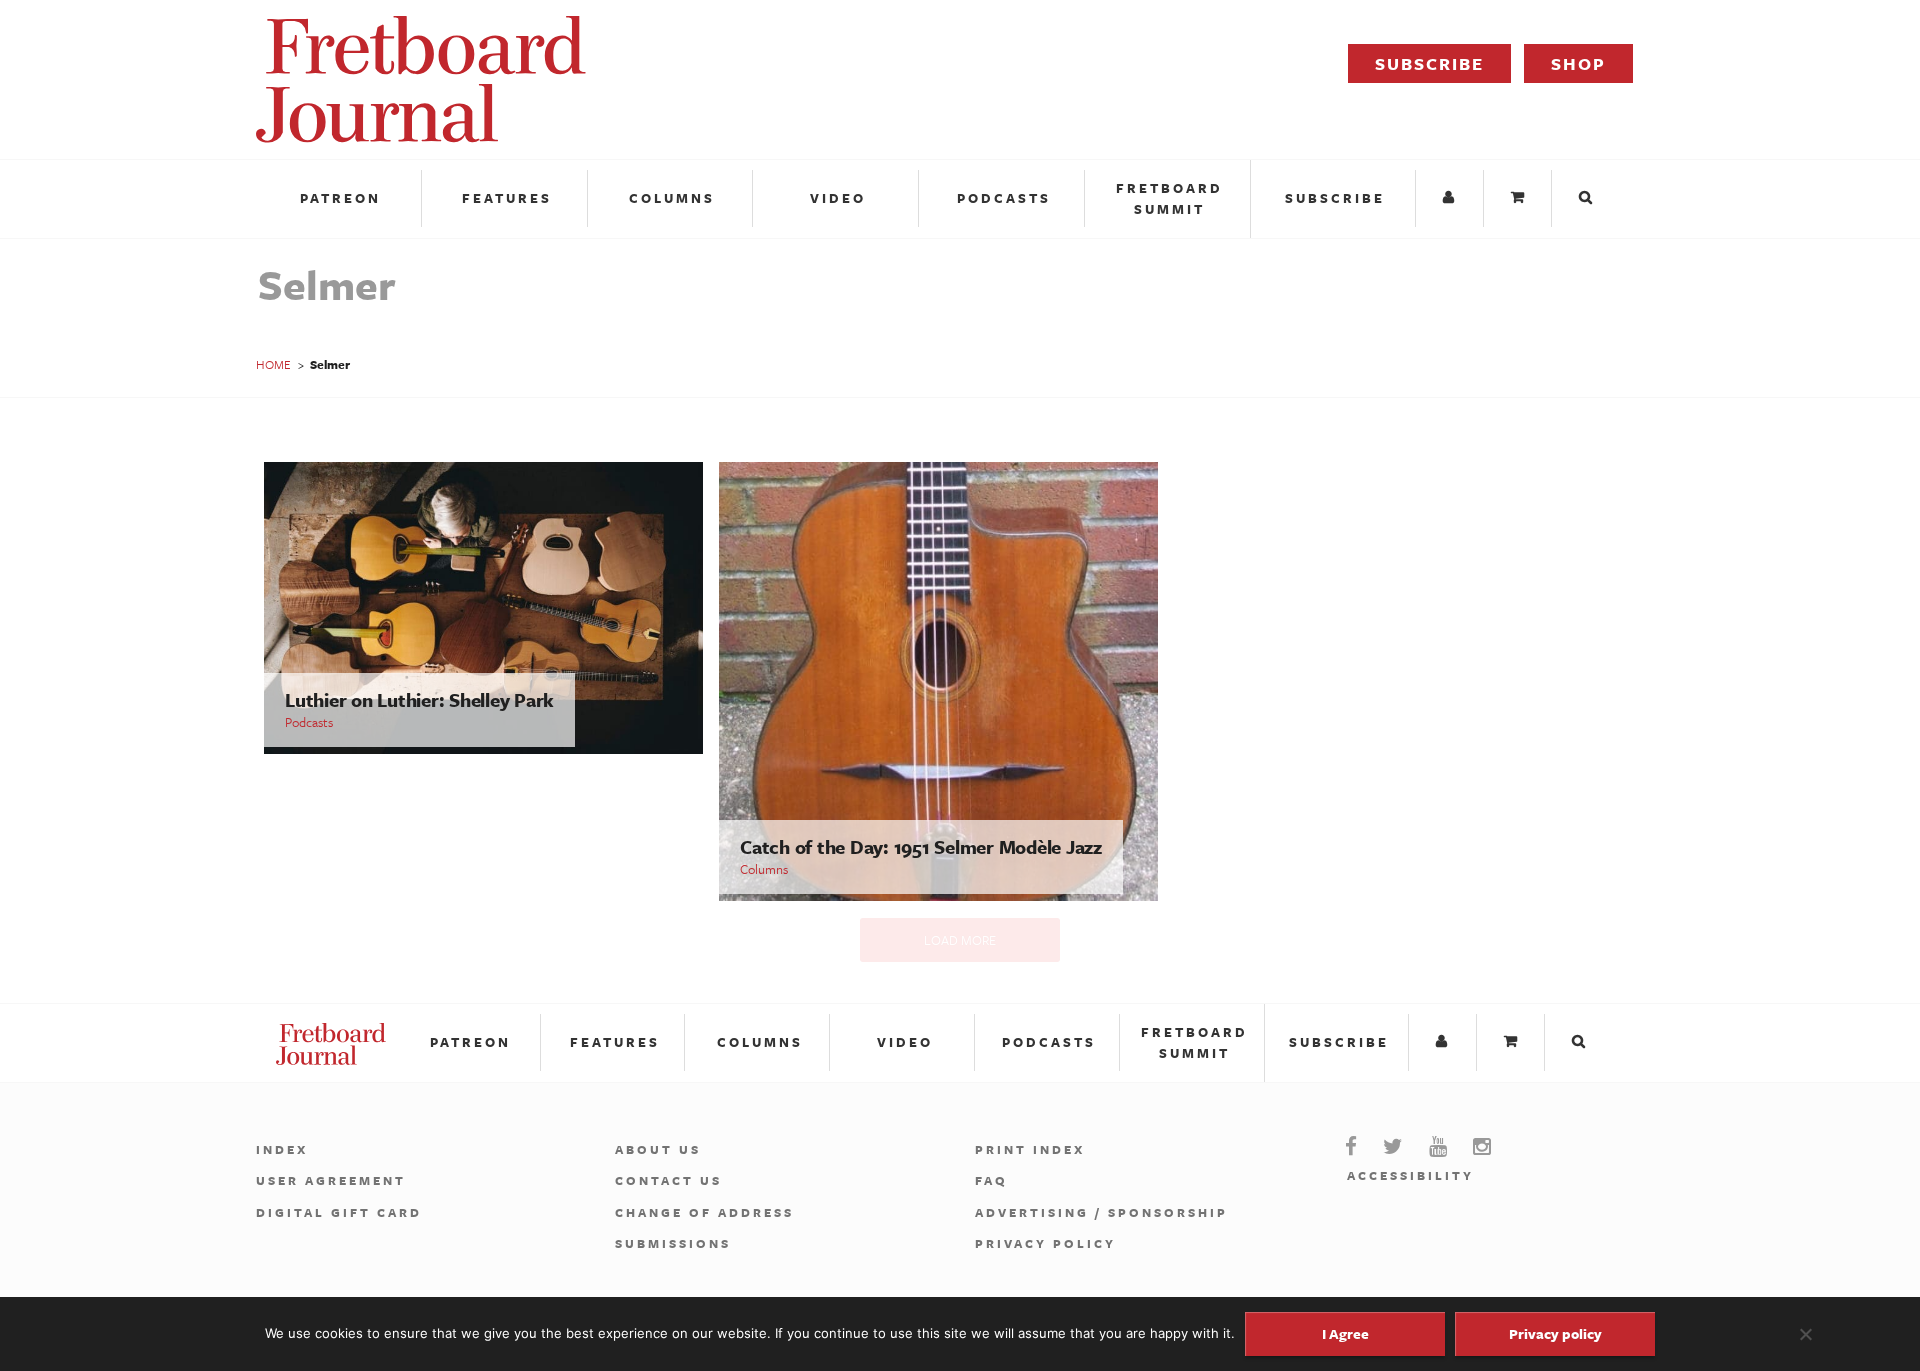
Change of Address (704, 1212)
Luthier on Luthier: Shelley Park (419, 699)
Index (282, 1149)
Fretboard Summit (1169, 198)
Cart (1520, 198)
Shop (1578, 63)
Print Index (1030, 1149)
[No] (1805, 1334)
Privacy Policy (1045, 1243)
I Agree (1345, 1333)
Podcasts (1004, 198)
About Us (658, 1149)
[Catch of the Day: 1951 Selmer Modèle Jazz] (938, 895)
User (1452, 198)
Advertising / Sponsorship (1101, 1212)
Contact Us (668, 1180)
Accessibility (1410, 1175)
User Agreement (331, 1180)
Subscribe (1429, 63)
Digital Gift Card (339, 1212)
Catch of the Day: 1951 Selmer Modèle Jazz (921, 846)
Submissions (673, 1243)
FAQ (991, 1180)
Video (838, 198)
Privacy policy (1555, 1333)
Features (507, 198)
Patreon (340, 198)
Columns (672, 198)
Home (273, 364)
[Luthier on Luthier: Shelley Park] (483, 748)
